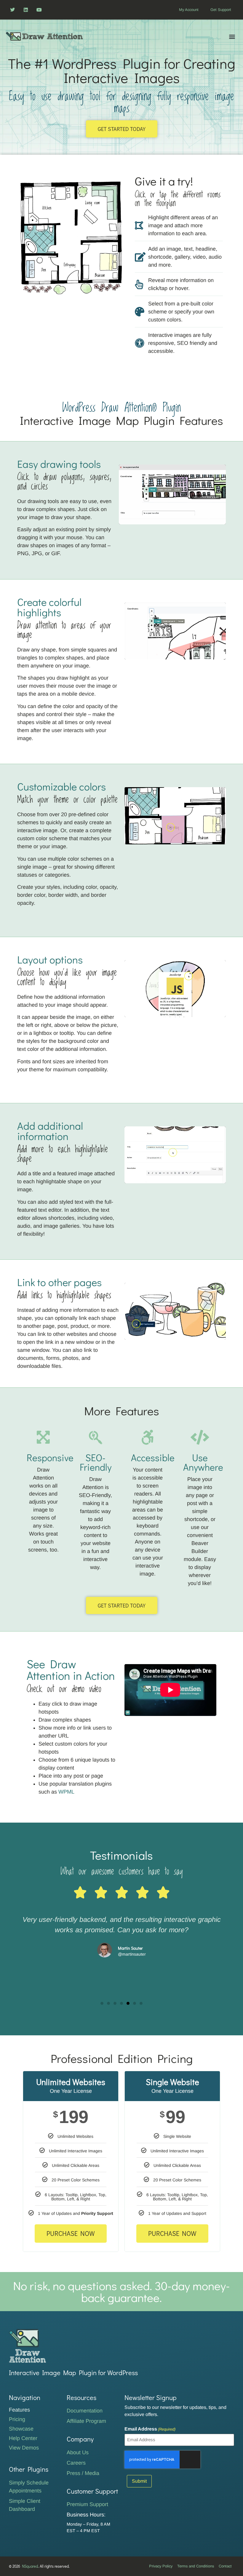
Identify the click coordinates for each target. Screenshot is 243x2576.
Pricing (17, 2419)
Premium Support (87, 2504)
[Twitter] (13, 10)
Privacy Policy (161, 2566)
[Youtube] (39, 10)
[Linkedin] (26, 10)
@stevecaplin (132, 1975)
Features (19, 2410)
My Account (189, 10)
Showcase (21, 2429)
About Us (78, 2452)
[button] (232, 36)
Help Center (23, 2438)
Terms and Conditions (196, 2566)
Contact (225, 2566)
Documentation (85, 2411)
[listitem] (49, 205)
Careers (76, 2463)
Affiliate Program (86, 2421)
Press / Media (83, 2473)
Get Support (221, 10)
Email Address (150, 2429)
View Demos (24, 2448)
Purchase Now (71, 2233)
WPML (66, 1792)
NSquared (30, 2566)
